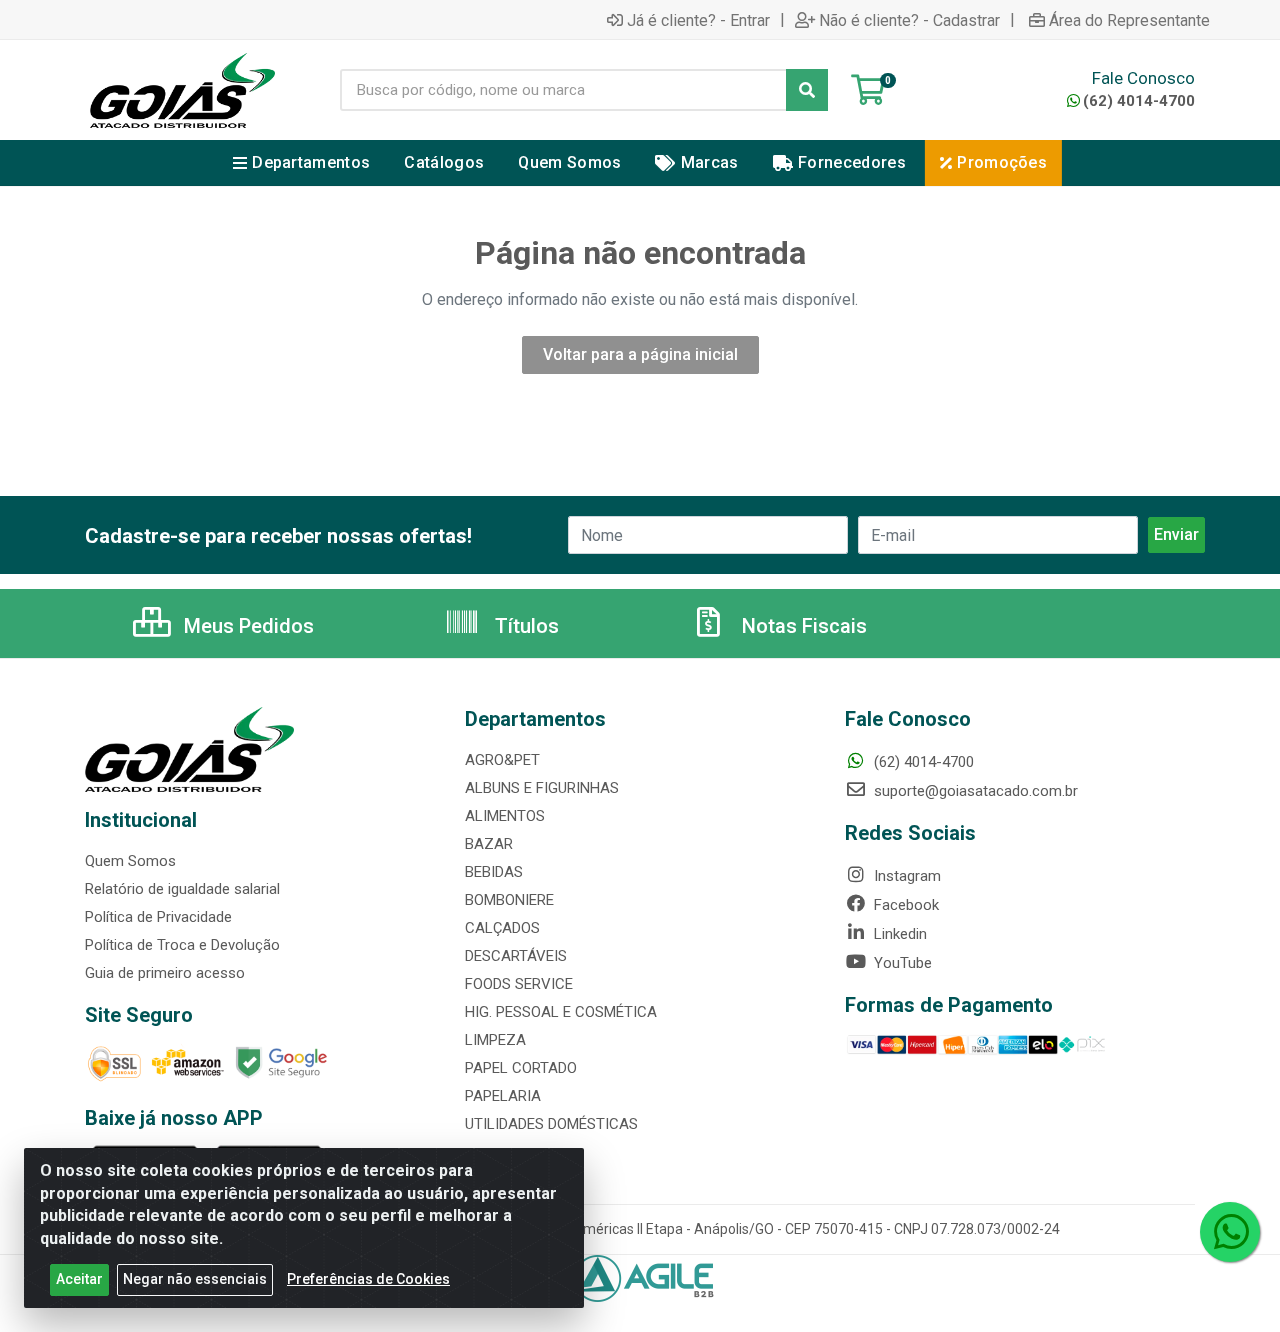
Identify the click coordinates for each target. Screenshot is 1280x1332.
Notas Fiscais (802, 626)
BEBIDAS (494, 872)
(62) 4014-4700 (1139, 101)
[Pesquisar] (807, 90)
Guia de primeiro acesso (165, 973)
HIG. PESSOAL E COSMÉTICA (561, 1012)
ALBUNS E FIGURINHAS (542, 788)
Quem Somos (130, 861)
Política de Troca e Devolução (182, 945)
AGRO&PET (502, 760)
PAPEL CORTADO (521, 1068)
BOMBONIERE (509, 900)
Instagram (905, 876)
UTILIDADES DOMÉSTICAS (551, 1124)
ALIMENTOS (505, 816)
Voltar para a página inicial (640, 354)
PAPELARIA (503, 1096)
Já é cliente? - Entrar (698, 20)
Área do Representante (1129, 20)
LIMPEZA (495, 1040)
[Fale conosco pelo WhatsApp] (1230, 1232)
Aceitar (79, 1279)
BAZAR (489, 844)
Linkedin (898, 934)
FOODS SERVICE (519, 984)
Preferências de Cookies (368, 1279)
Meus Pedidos (246, 626)
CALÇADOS (502, 928)
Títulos (524, 626)
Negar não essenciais (195, 1279)
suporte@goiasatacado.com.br (974, 791)
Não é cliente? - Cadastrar (909, 20)
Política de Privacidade (158, 917)
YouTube (901, 963)
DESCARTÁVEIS (516, 956)
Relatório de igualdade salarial (182, 889)
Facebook (904, 905)
